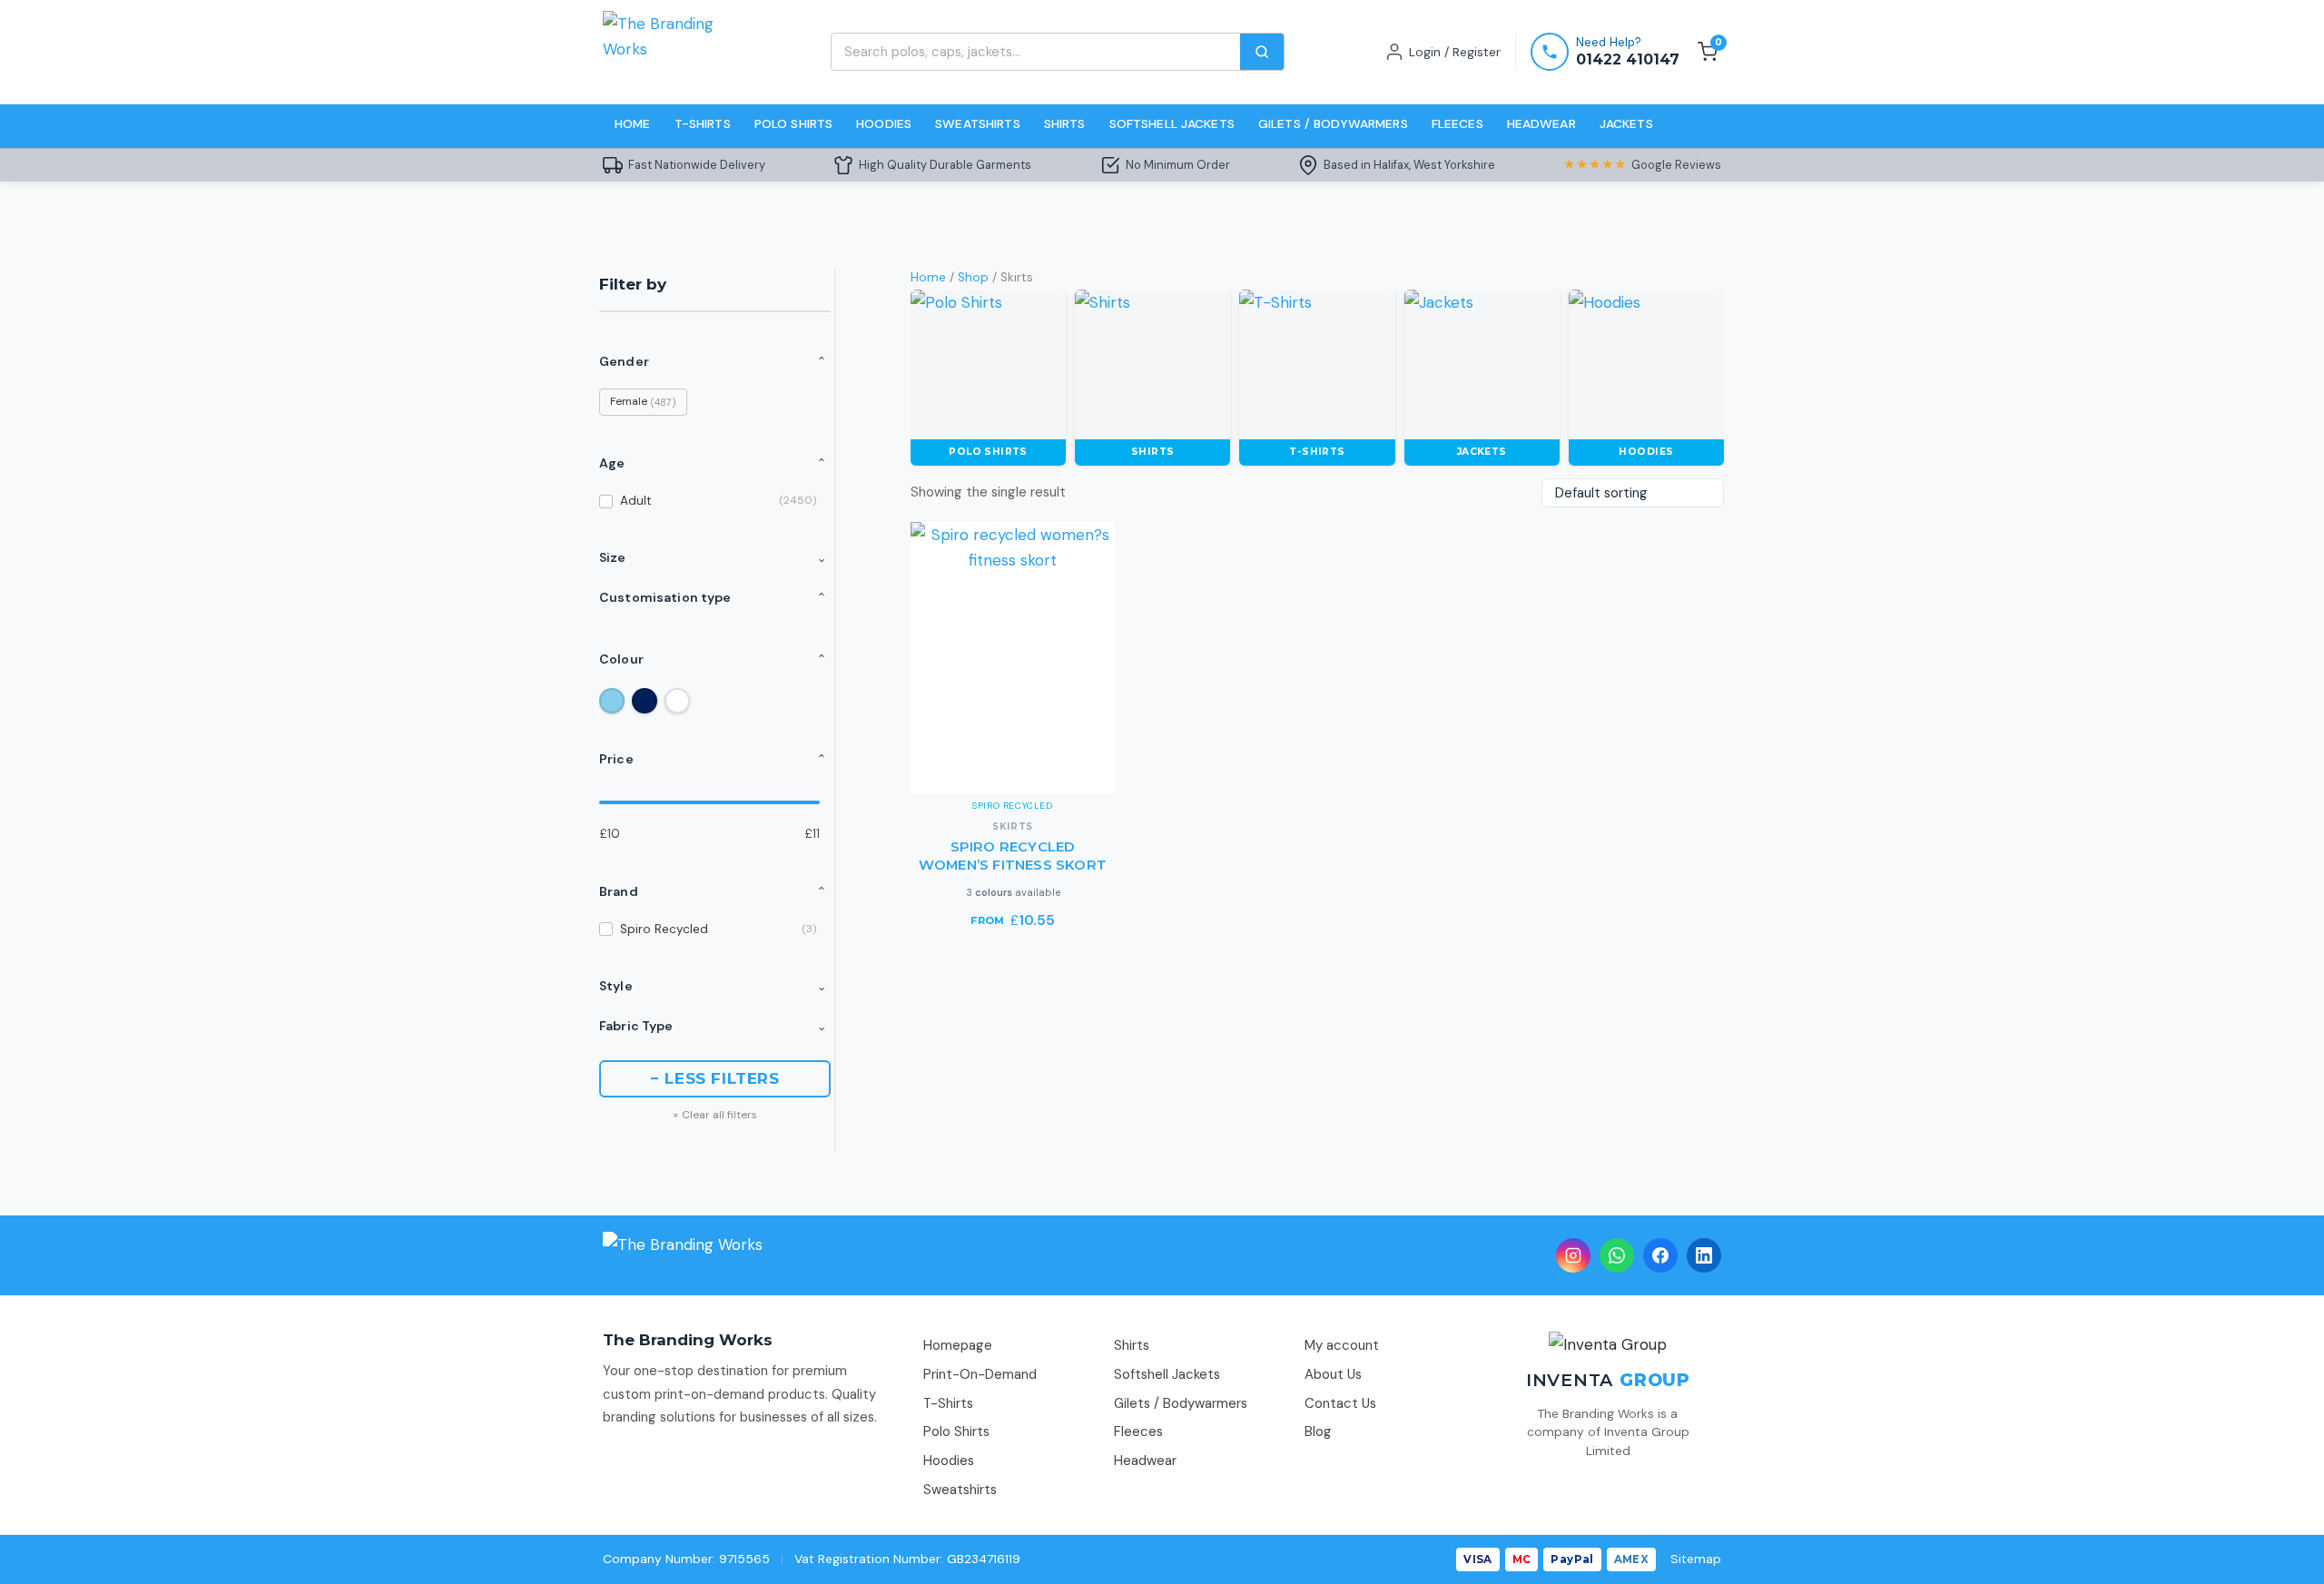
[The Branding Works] (683, 1255)
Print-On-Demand (980, 1374)
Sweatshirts (978, 123)
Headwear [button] (1541, 123)
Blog (1318, 1432)
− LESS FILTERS (714, 1078)
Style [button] (713, 986)
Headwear (1145, 1461)
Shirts (1132, 1345)
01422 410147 (1628, 59)
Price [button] (713, 759)
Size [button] (713, 557)
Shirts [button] (1065, 123)
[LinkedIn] (1704, 1255)
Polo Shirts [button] (794, 123)
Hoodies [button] (884, 123)
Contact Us (1340, 1403)
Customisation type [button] (713, 597)
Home (633, 123)
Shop (973, 277)
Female (643, 401)
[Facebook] (1660, 1255)
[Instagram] (1573, 1255)
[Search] (1262, 52)
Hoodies (949, 1461)
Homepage (958, 1345)
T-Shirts (948, 1403)
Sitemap (1696, 1559)
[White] (677, 701)
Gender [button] (713, 361)
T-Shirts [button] (703, 123)
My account (1342, 1345)
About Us (1333, 1374)
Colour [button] (713, 659)
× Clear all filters (715, 1115)
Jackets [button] (1626, 123)
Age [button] (713, 463)
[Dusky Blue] (612, 701)
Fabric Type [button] (713, 1026)
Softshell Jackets (1172, 123)
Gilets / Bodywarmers (1333, 123)
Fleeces (1457, 123)
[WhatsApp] (1617, 1255)
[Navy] (645, 701)
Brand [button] (713, 891)
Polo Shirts (956, 1432)
